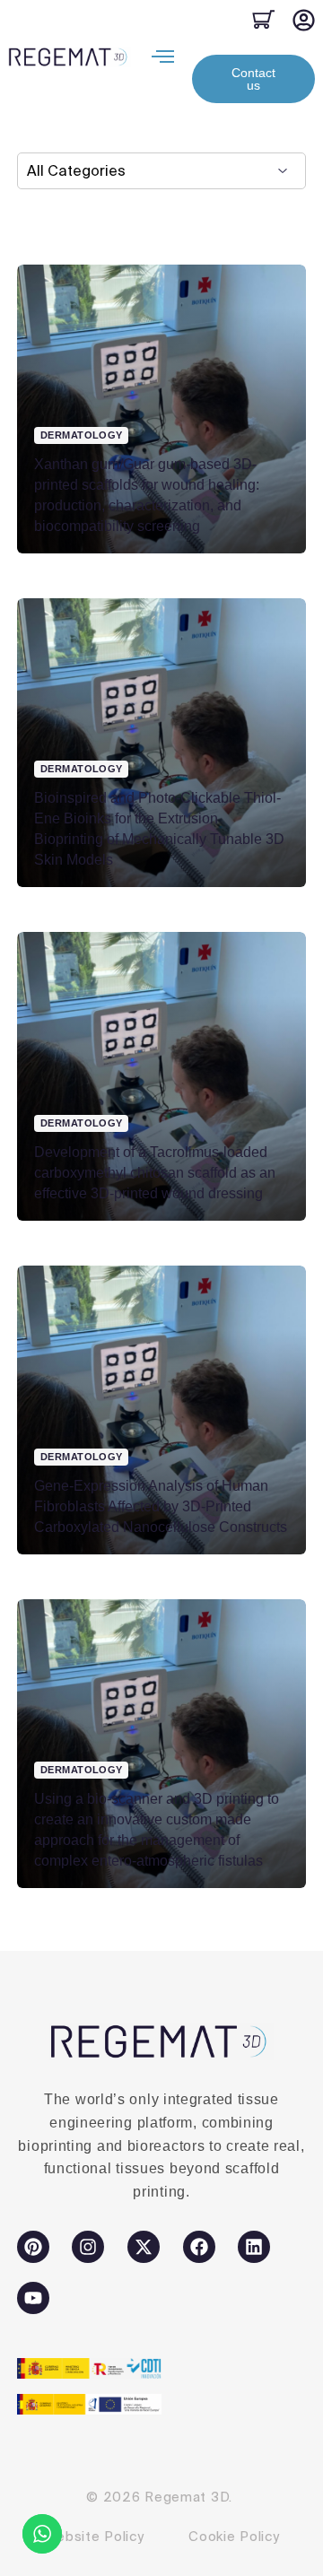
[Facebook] (199, 2247)
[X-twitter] (144, 2247)
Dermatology (82, 435)
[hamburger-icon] (163, 57)
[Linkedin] (254, 2247)
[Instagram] (88, 2247)
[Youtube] (33, 2298)
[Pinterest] (33, 2247)
